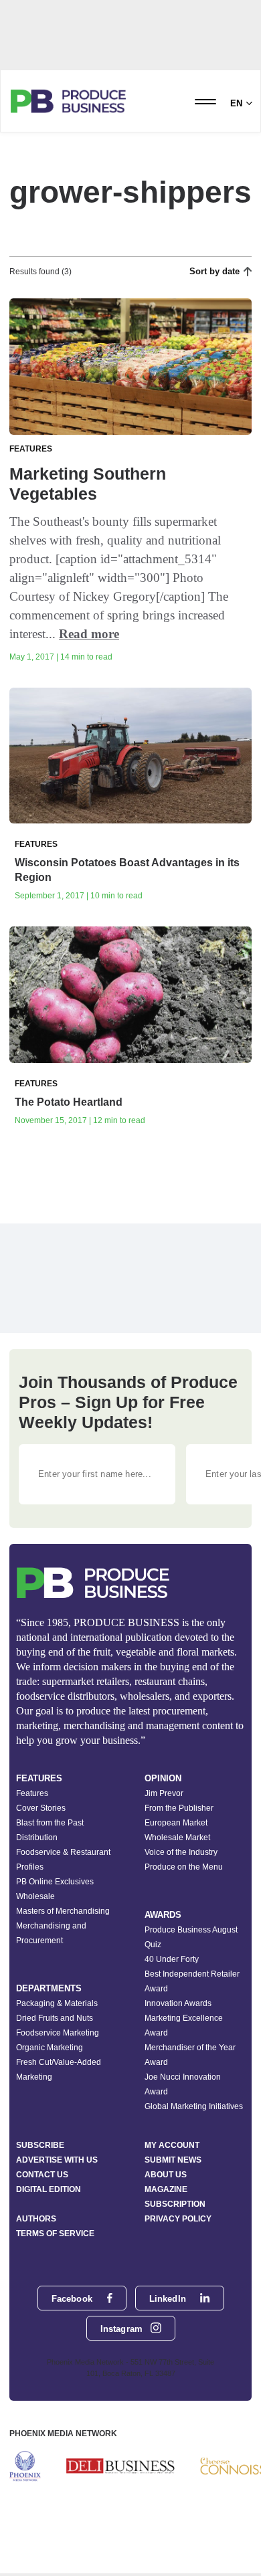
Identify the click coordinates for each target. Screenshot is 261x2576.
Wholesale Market (177, 1838)
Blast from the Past (50, 1823)
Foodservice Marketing (58, 2033)
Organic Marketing (50, 2048)
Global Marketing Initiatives (194, 2106)
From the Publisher (179, 1808)
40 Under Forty (172, 1959)
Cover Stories (41, 1808)
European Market (176, 1823)
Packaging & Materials (57, 2003)
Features (32, 1793)
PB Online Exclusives (55, 1882)
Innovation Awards (178, 2003)
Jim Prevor (164, 1793)
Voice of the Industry (181, 1852)
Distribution (37, 1838)
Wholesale (35, 1896)
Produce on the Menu (184, 1867)
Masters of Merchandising (63, 1911)
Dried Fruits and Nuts (55, 2018)
